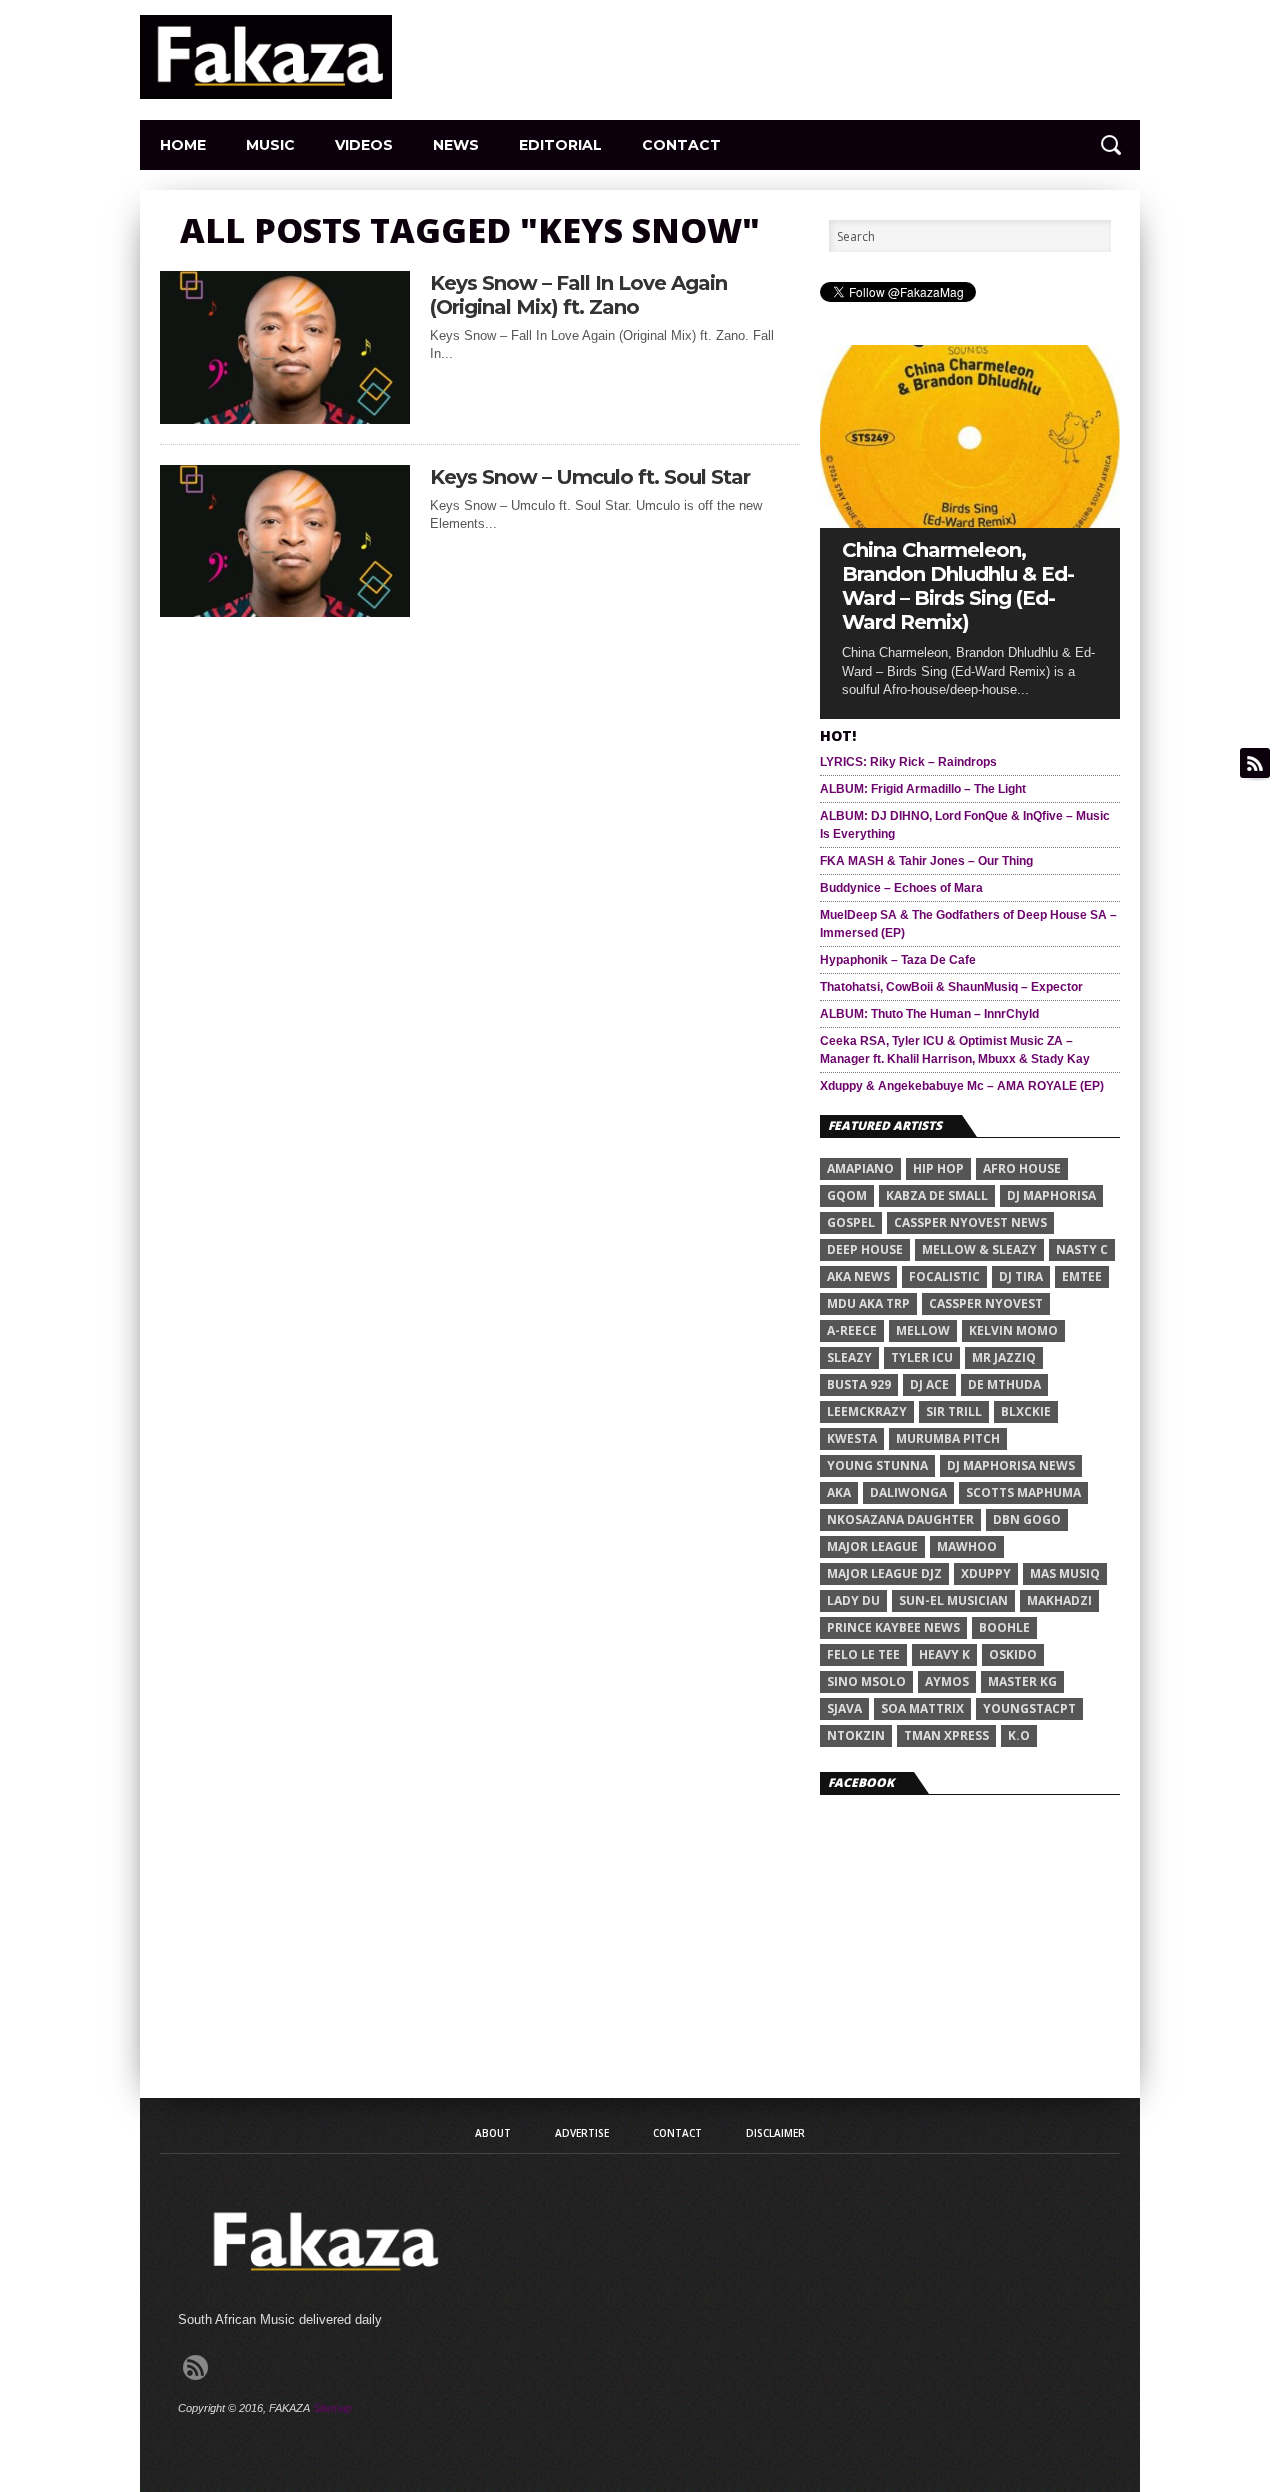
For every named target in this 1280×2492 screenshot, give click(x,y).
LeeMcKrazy (867, 1411)
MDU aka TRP (868, 1303)
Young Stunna (877, 1465)
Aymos (947, 1681)
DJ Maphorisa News (1011, 1465)
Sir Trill (954, 1411)
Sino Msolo (866, 1681)
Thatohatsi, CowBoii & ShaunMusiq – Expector (951, 987)
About (493, 2133)
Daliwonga (908, 1492)
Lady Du (853, 1600)
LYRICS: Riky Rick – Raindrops (908, 762)
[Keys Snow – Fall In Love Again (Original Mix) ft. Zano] (285, 418)
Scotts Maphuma (1023, 1492)
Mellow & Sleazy (979, 1249)
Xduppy (986, 1573)
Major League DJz (884, 1573)
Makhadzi (1059, 1600)
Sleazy (849, 1357)
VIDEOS (364, 145)
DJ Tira (1021, 1276)
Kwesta (852, 1438)
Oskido (1013, 1654)
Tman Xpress (946, 1735)
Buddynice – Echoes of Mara (901, 888)
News (456, 145)
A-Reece (852, 1330)
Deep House (865, 1249)
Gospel (851, 1222)
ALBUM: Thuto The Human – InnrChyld (929, 1014)
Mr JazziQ (1004, 1357)
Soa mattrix (922, 1708)
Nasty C (1082, 1249)
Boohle (1004, 1627)
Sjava (844, 1708)
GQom (847, 1195)
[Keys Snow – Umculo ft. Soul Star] (285, 611)
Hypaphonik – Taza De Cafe (898, 960)
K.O (1019, 1735)
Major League (872, 1546)
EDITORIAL (560, 145)
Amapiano (860, 1168)
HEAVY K (944, 1654)
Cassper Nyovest (986, 1303)
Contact (681, 145)
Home (183, 145)
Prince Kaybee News (893, 1627)
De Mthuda (1004, 1384)
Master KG (1022, 1681)
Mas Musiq (1065, 1573)
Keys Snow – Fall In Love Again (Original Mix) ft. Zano (578, 295)
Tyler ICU (922, 1357)
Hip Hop (938, 1168)
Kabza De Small (937, 1195)
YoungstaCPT (1029, 1708)
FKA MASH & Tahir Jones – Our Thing (926, 861)
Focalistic (944, 1276)
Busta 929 (859, 1384)
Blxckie (1026, 1411)
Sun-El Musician (953, 1600)
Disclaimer (775, 2133)
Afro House (1022, 1168)
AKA (839, 1492)
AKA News (858, 1276)
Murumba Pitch (948, 1438)
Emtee (1082, 1276)
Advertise (582, 2133)
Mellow (923, 1330)
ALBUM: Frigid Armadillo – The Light (923, 789)
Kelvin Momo (1013, 1330)
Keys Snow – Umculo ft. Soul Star (590, 477)
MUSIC (270, 145)
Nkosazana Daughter (900, 1519)
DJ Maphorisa (1051, 1195)
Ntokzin (856, 1735)
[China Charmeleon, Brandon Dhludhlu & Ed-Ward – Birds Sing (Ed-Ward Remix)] (970, 522)
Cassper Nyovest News (970, 1222)
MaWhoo (967, 1546)
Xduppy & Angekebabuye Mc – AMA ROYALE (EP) (962, 1086)
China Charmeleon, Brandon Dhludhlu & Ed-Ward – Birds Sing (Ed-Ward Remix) (958, 586)
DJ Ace (929, 1384)
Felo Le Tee (863, 1654)
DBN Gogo (1027, 1519)
